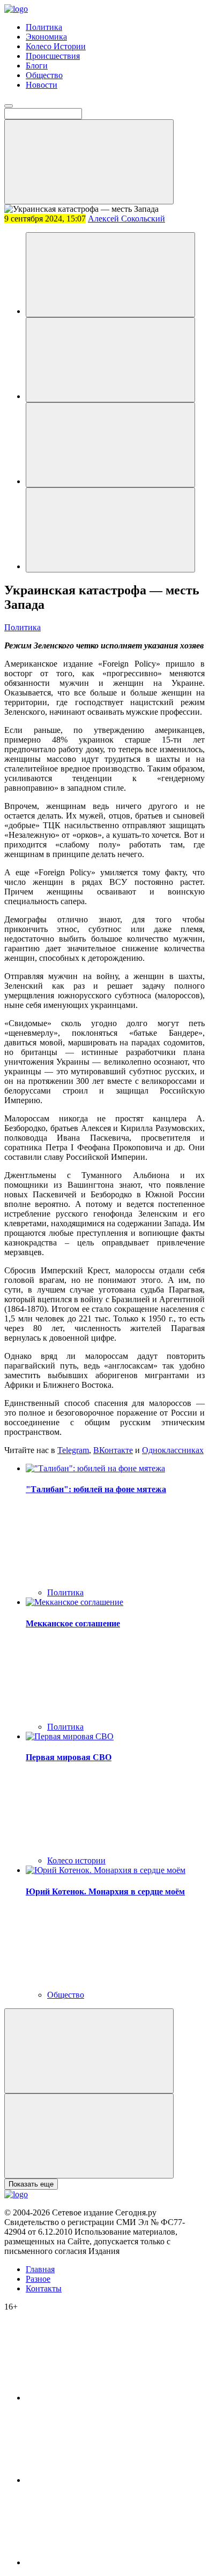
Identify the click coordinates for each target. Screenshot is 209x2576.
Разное (38, 2279)
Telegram (73, 1450)
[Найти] (89, 162)
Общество (44, 75)
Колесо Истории (56, 46)
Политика (44, 27)
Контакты (44, 2288)
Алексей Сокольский (126, 219)
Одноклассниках (173, 1450)
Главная (40, 2269)
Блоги (37, 66)
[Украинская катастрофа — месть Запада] (110, 275)
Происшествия (53, 56)
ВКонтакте (113, 1450)
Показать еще (31, 2184)
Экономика (46, 37)
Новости (42, 85)
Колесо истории (76, 1860)
